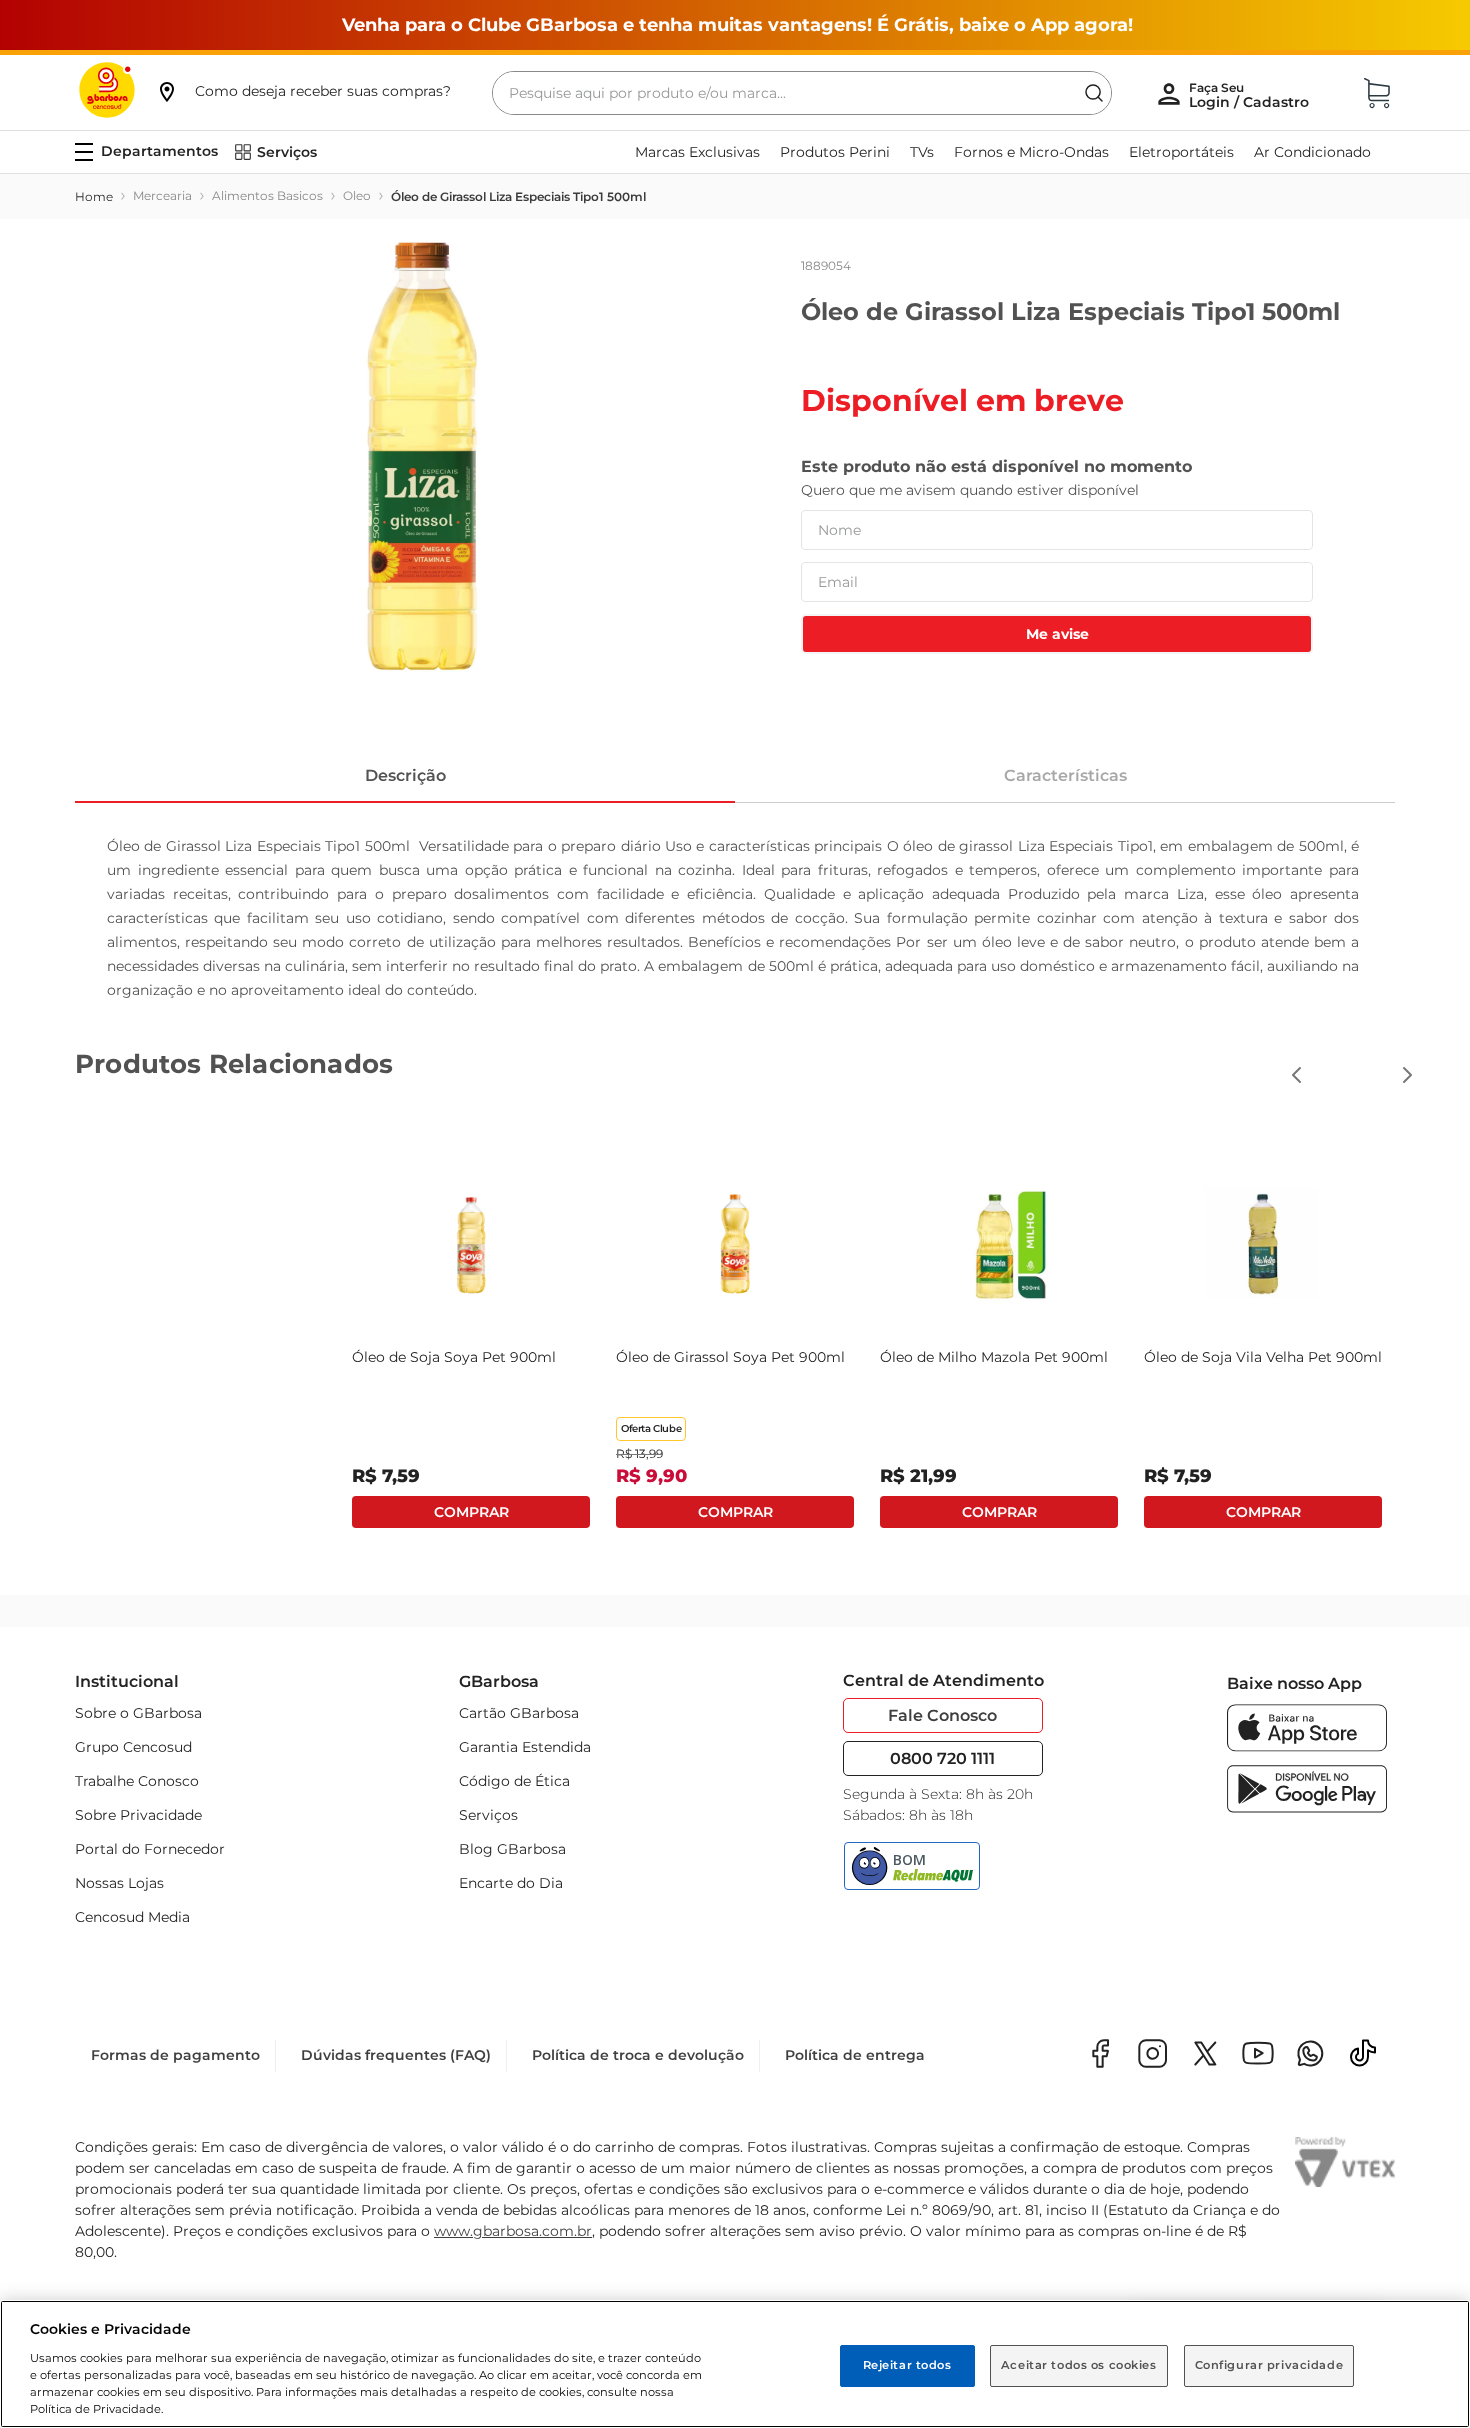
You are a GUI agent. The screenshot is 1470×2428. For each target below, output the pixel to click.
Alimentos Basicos (267, 195)
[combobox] (802, 93)
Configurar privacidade (1269, 2365)
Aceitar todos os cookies (1079, 2365)
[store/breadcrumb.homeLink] (94, 197)
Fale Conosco (942, 1715)
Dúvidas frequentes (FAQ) (396, 2055)
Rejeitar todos (907, 2365)
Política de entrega (855, 2055)
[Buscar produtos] (1094, 93)
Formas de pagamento (175, 2055)
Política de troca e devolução (638, 2055)
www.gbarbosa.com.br (513, 2231)
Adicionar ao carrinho (471, 1512)
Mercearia (162, 195)
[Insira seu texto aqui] (1310, 2055)
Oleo (357, 195)
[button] (303, 91)
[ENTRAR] (1251, 95)
